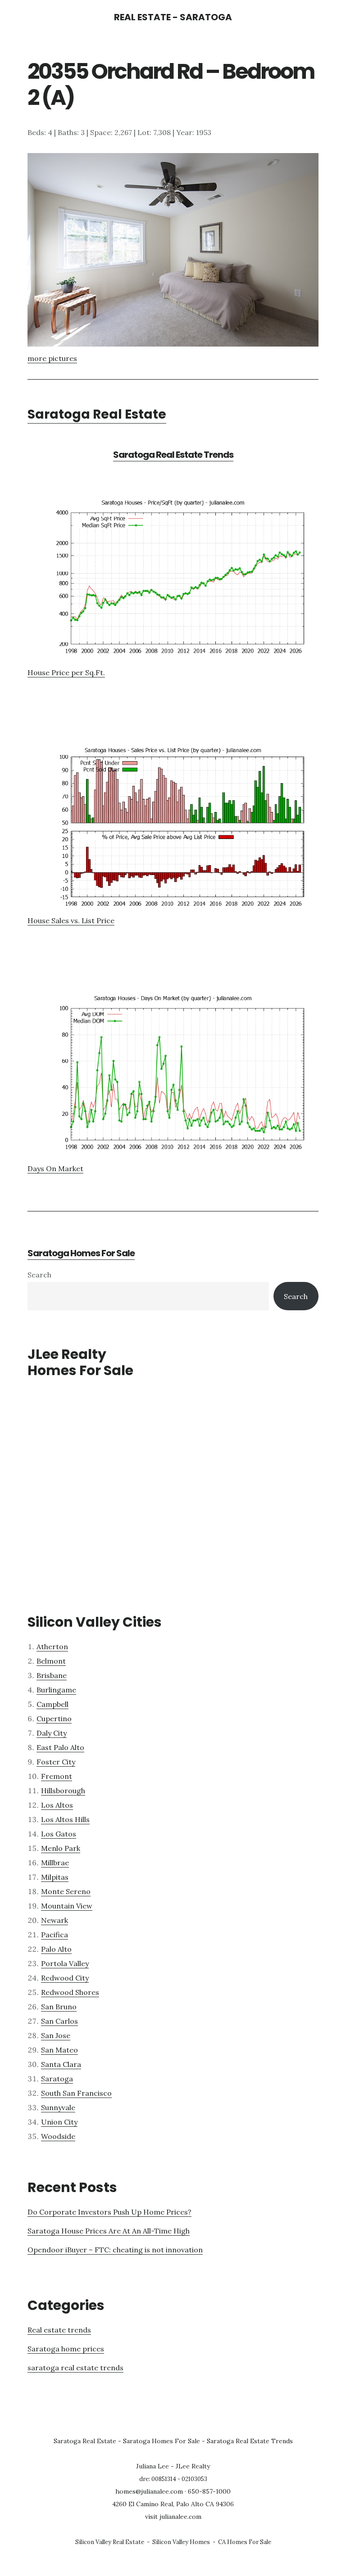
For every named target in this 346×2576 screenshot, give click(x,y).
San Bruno (59, 2007)
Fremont (57, 1776)
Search (39, 1275)
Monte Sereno (66, 1891)
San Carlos (59, 2021)
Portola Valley (65, 1963)
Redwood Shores (70, 1992)
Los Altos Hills (65, 1819)
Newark (55, 1920)
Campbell (52, 1704)
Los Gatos (59, 1834)
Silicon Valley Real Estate (110, 2542)
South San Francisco (76, 2093)
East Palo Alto (60, 1747)
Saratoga (57, 2079)
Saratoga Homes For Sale (81, 1253)
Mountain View (67, 1906)
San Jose (56, 2035)
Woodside (58, 2136)
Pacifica (55, 1935)
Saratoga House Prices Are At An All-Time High (109, 2231)
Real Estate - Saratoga (173, 17)
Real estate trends (59, 2330)
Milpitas (55, 1877)
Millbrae (55, 1863)
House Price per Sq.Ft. (66, 672)
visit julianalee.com (173, 2517)
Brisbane (52, 1675)
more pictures (52, 358)
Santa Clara (61, 2064)
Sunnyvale (58, 2107)
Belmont (51, 1661)
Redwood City (65, 1978)
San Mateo (59, 2050)
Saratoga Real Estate (97, 414)
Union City (59, 2122)
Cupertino (54, 1719)
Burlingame (56, 1690)
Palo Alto (56, 1949)
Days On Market (55, 1168)
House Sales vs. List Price (71, 920)
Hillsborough (63, 1791)
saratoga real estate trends (75, 2368)
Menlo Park (61, 1848)
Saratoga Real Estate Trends (173, 455)
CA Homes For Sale (245, 2542)
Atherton (52, 1647)
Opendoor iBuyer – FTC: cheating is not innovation (115, 2250)
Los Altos (57, 1805)
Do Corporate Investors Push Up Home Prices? (109, 2212)
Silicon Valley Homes (181, 2542)
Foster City (56, 1762)
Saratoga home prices (66, 2349)
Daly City (52, 1733)
